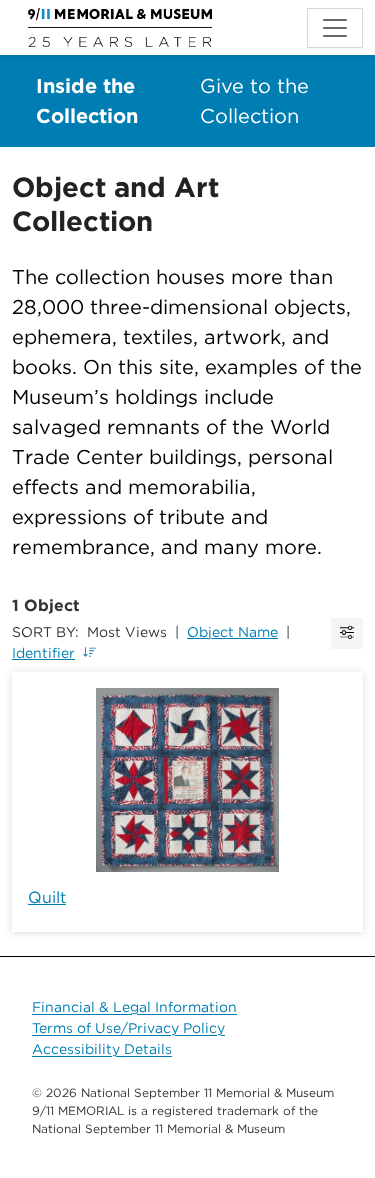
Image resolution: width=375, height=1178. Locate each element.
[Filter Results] (347, 633)
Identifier (43, 653)
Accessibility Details (102, 1049)
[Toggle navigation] (335, 28)
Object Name (232, 632)
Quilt (47, 897)
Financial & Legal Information (134, 1007)
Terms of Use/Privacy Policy (128, 1028)
